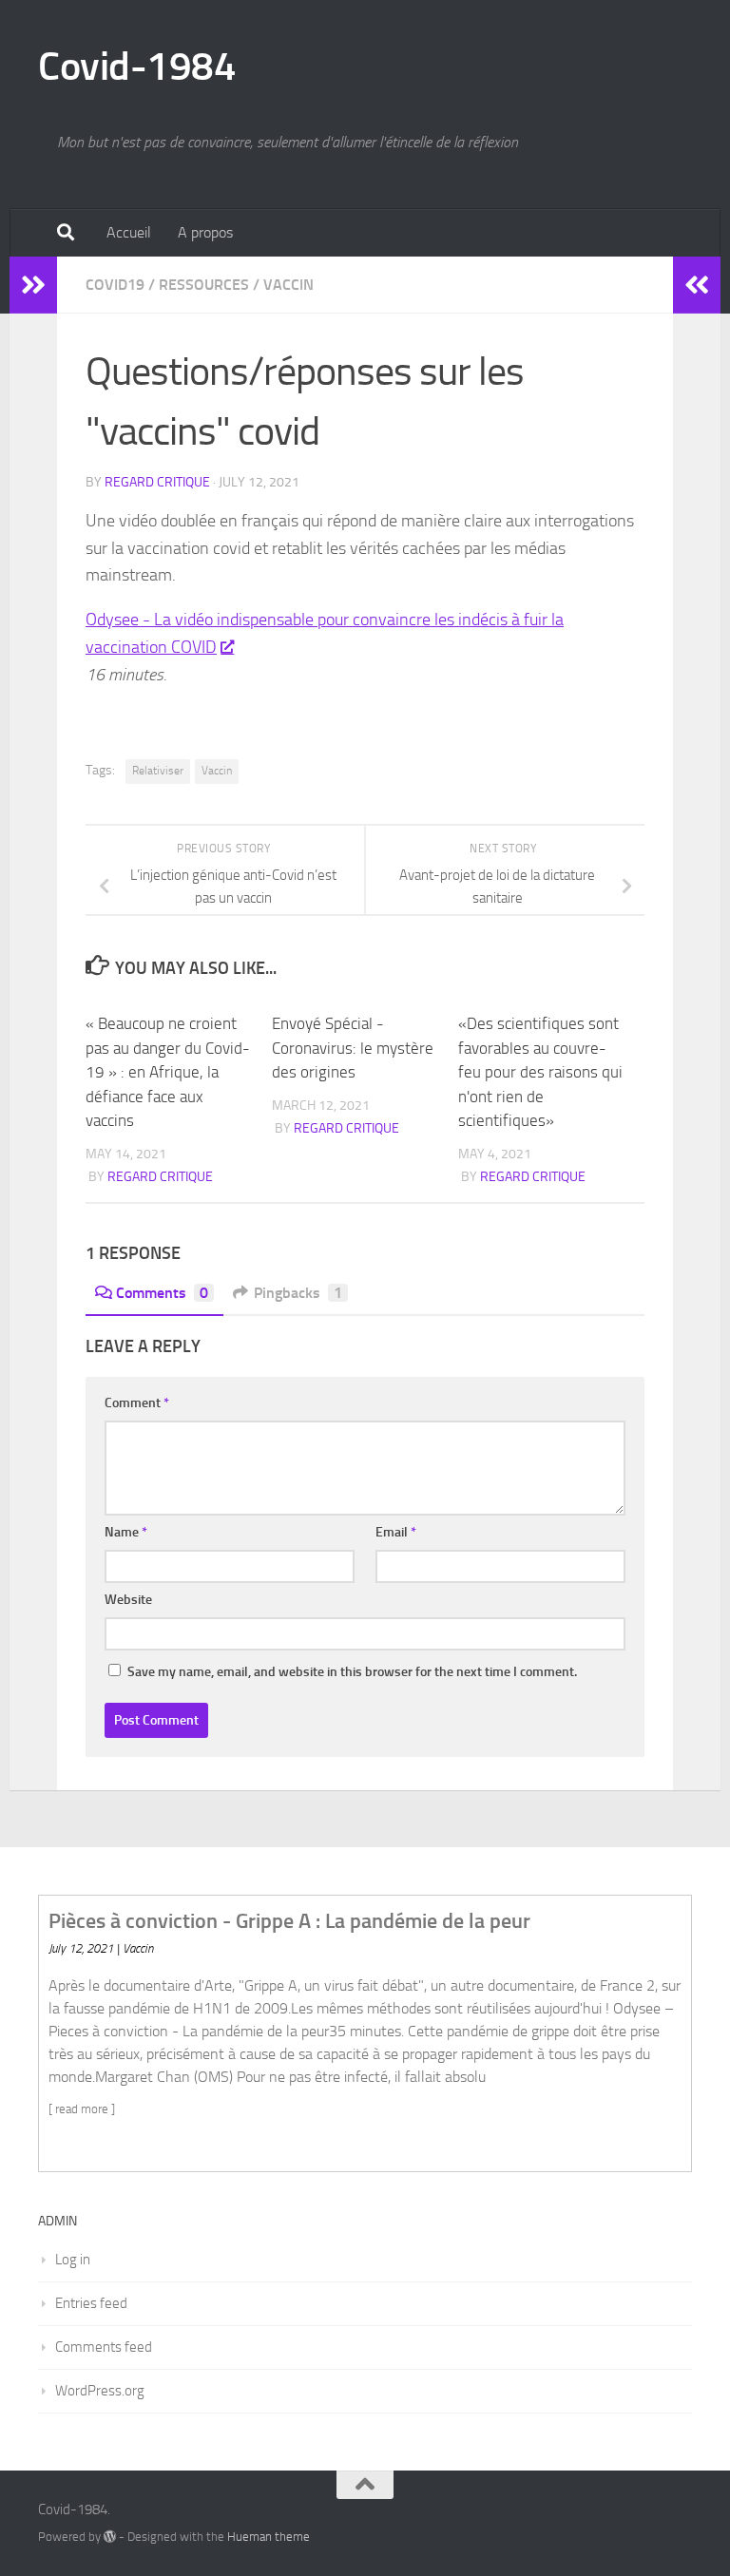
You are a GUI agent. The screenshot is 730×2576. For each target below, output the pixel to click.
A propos (205, 232)
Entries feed (91, 2303)
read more (82, 2109)
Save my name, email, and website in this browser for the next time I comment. (352, 1672)
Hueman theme (269, 2537)
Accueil (129, 232)
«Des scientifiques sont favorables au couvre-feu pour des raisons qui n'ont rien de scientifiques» (540, 1072)
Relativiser (158, 771)
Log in (73, 2260)
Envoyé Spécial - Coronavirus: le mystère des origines (353, 1048)
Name (126, 1532)
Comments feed (104, 2347)
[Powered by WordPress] (110, 2537)
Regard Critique (157, 482)
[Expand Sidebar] (33, 285)
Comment (137, 1403)
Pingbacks (298, 1293)
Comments (162, 1293)
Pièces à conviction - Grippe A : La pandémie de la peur (289, 1921)
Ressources (204, 285)
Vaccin (288, 285)
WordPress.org (100, 2391)
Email (396, 1532)
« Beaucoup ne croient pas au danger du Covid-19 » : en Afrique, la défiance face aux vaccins (168, 1072)
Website (128, 1600)
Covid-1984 (137, 67)
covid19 (115, 285)
